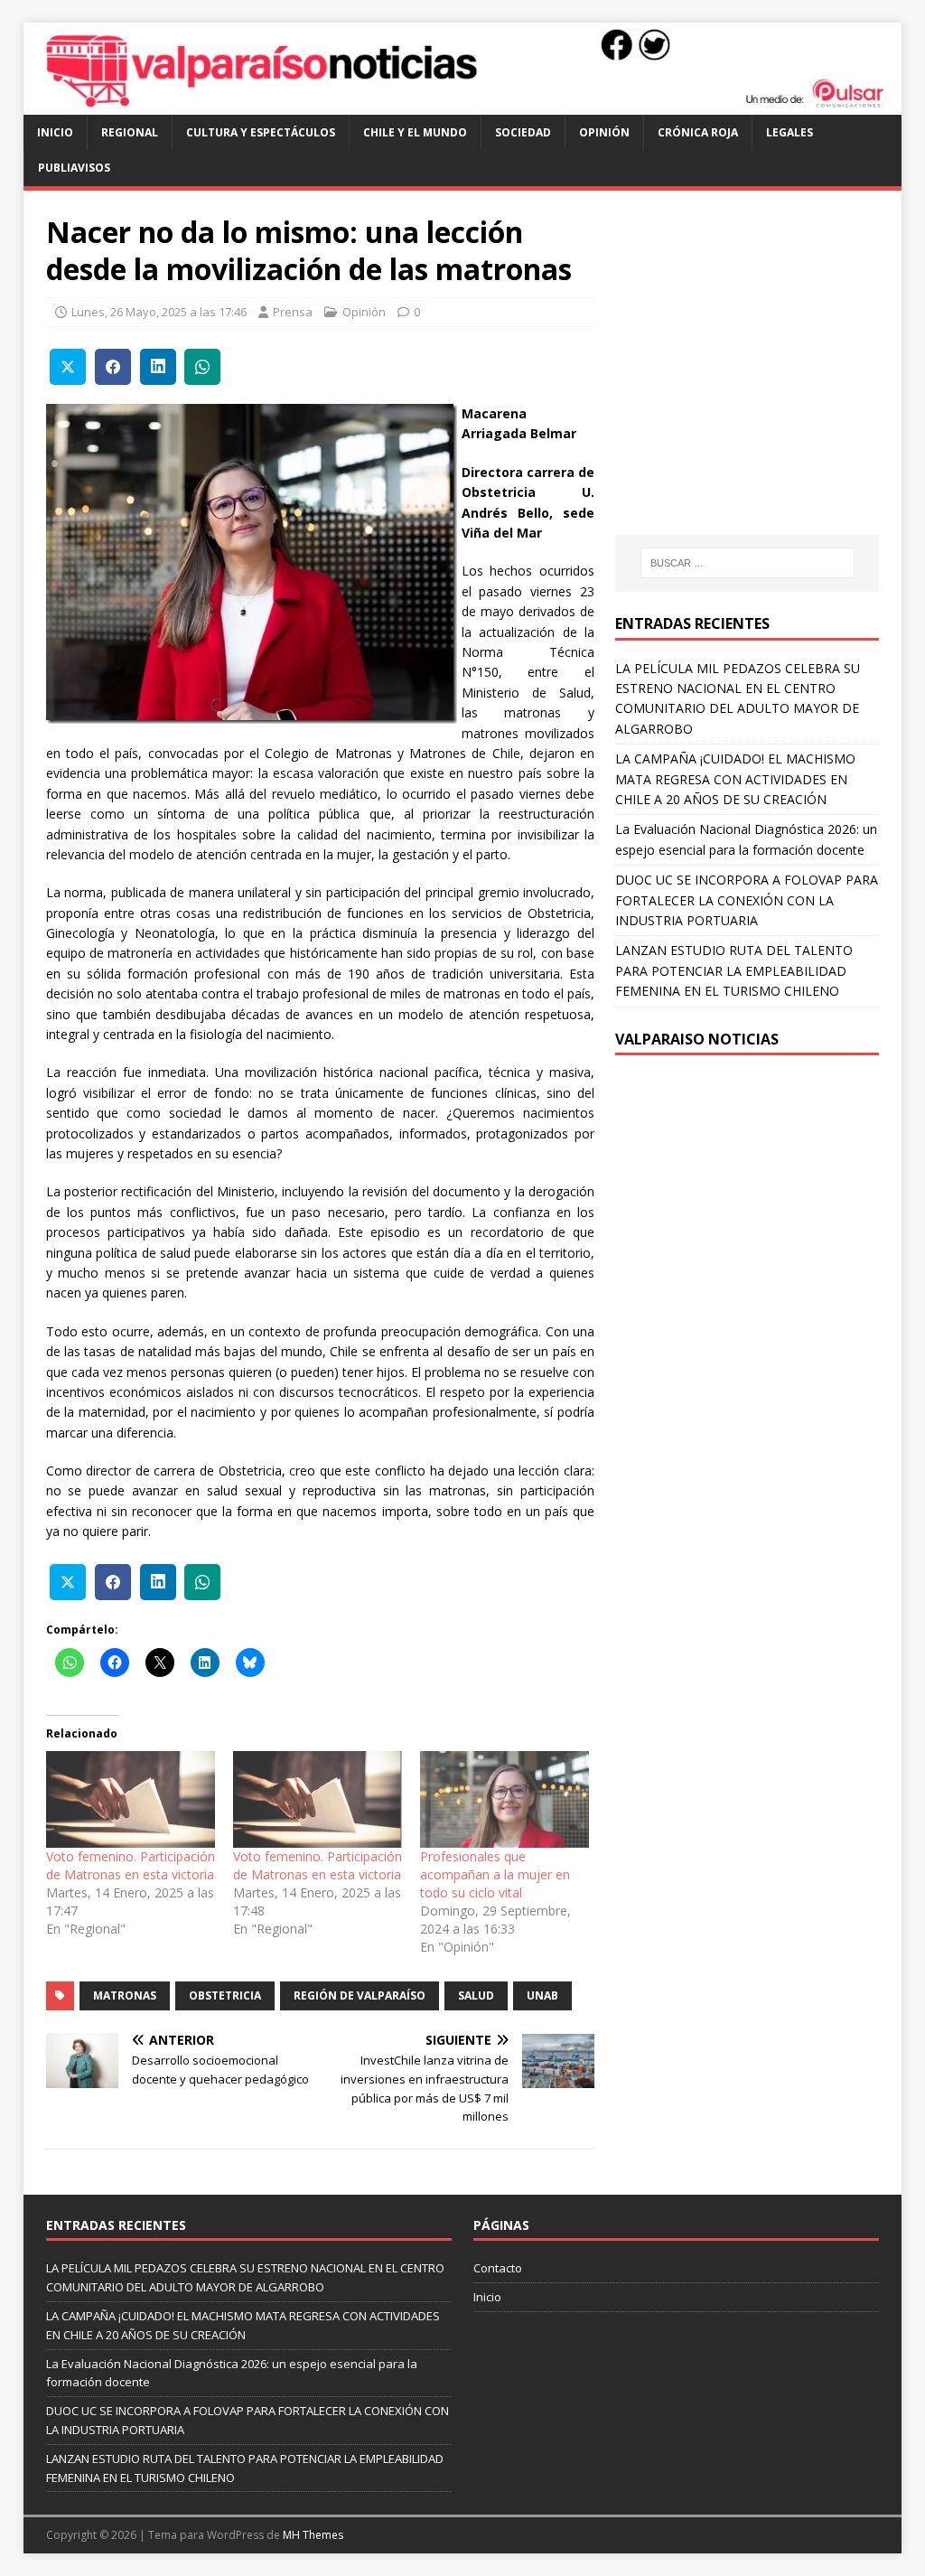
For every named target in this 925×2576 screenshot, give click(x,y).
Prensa (293, 312)
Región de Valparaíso (360, 1995)
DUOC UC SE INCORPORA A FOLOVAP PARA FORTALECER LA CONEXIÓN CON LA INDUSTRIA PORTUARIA (747, 900)
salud (476, 1995)
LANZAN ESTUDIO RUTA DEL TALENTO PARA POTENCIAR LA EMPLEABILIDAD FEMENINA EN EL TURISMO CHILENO (734, 970)
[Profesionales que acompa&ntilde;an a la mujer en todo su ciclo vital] (505, 1799)
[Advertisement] (767, 379)
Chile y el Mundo (415, 132)
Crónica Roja (698, 132)
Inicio (55, 132)
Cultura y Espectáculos (261, 132)
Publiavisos (74, 168)
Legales (790, 132)
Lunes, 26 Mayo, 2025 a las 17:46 (159, 312)
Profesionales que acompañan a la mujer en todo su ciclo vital (495, 1874)
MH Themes (313, 2535)
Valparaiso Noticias (697, 1039)
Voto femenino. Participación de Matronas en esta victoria (131, 1865)
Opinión (604, 132)
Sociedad (523, 132)
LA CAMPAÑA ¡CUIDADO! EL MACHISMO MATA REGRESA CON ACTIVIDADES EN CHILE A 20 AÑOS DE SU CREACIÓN (735, 779)
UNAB (542, 1995)
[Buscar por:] (747, 563)
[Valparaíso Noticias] (463, 104)
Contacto (498, 2268)
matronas (125, 1995)
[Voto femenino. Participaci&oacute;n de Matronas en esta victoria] (131, 1799)
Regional (130, 132)
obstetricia (225, 1995)
